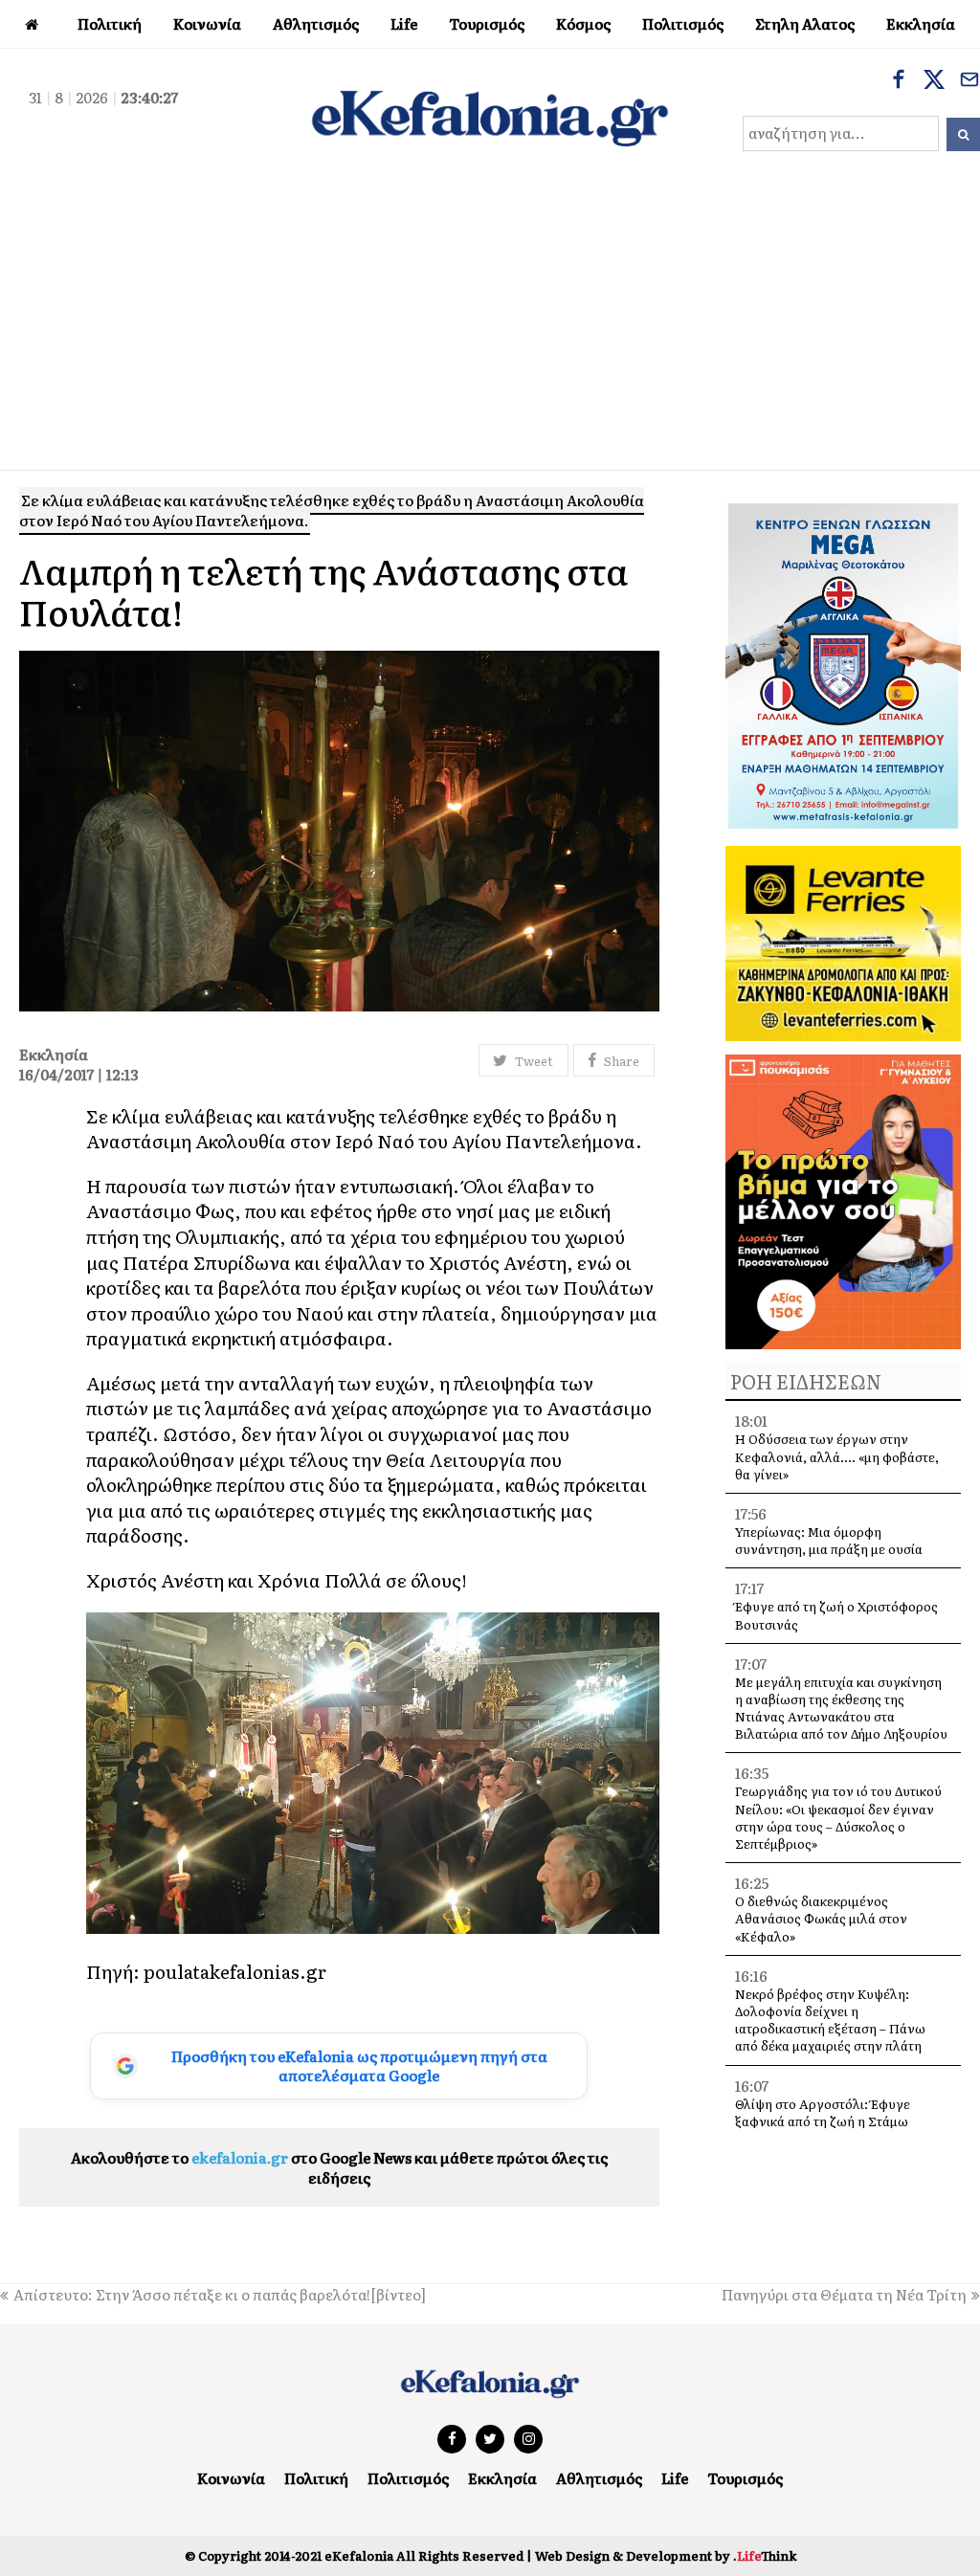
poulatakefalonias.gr (235, 1971)
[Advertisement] (490, 326)
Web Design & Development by (666, 2555)
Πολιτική (316, 2478)
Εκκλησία (502, 2478)
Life (675, 2478)
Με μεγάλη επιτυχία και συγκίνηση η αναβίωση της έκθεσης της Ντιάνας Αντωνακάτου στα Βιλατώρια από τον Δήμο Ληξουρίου (841, 1708)
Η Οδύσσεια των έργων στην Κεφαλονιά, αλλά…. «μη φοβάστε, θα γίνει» (837, 1456)
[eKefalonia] (490, 116)
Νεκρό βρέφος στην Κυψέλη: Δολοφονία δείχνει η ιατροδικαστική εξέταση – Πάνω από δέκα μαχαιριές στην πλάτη (830, 2020)
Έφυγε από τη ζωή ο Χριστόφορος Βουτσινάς (836, 1615)
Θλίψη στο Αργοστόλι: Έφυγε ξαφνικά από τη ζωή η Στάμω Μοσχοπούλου (823, 2121)
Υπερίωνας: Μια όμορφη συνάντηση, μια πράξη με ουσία (829, 1540)
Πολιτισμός (408, 2478)
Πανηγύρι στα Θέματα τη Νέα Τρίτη (844, 2294)
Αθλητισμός (599, 2478)
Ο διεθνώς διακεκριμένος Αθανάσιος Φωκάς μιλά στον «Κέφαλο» (821, 1918)
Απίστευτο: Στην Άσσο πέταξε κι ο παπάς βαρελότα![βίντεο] (220, 2294)
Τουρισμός (745, 2478)
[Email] (969, 81)
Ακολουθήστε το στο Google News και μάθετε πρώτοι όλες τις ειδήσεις (339, 2167)
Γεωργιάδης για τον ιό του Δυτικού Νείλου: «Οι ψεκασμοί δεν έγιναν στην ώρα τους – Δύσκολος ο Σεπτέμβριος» (838, 1817)
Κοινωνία (231, 2478)
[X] (934, 81)
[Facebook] (899, 81)
